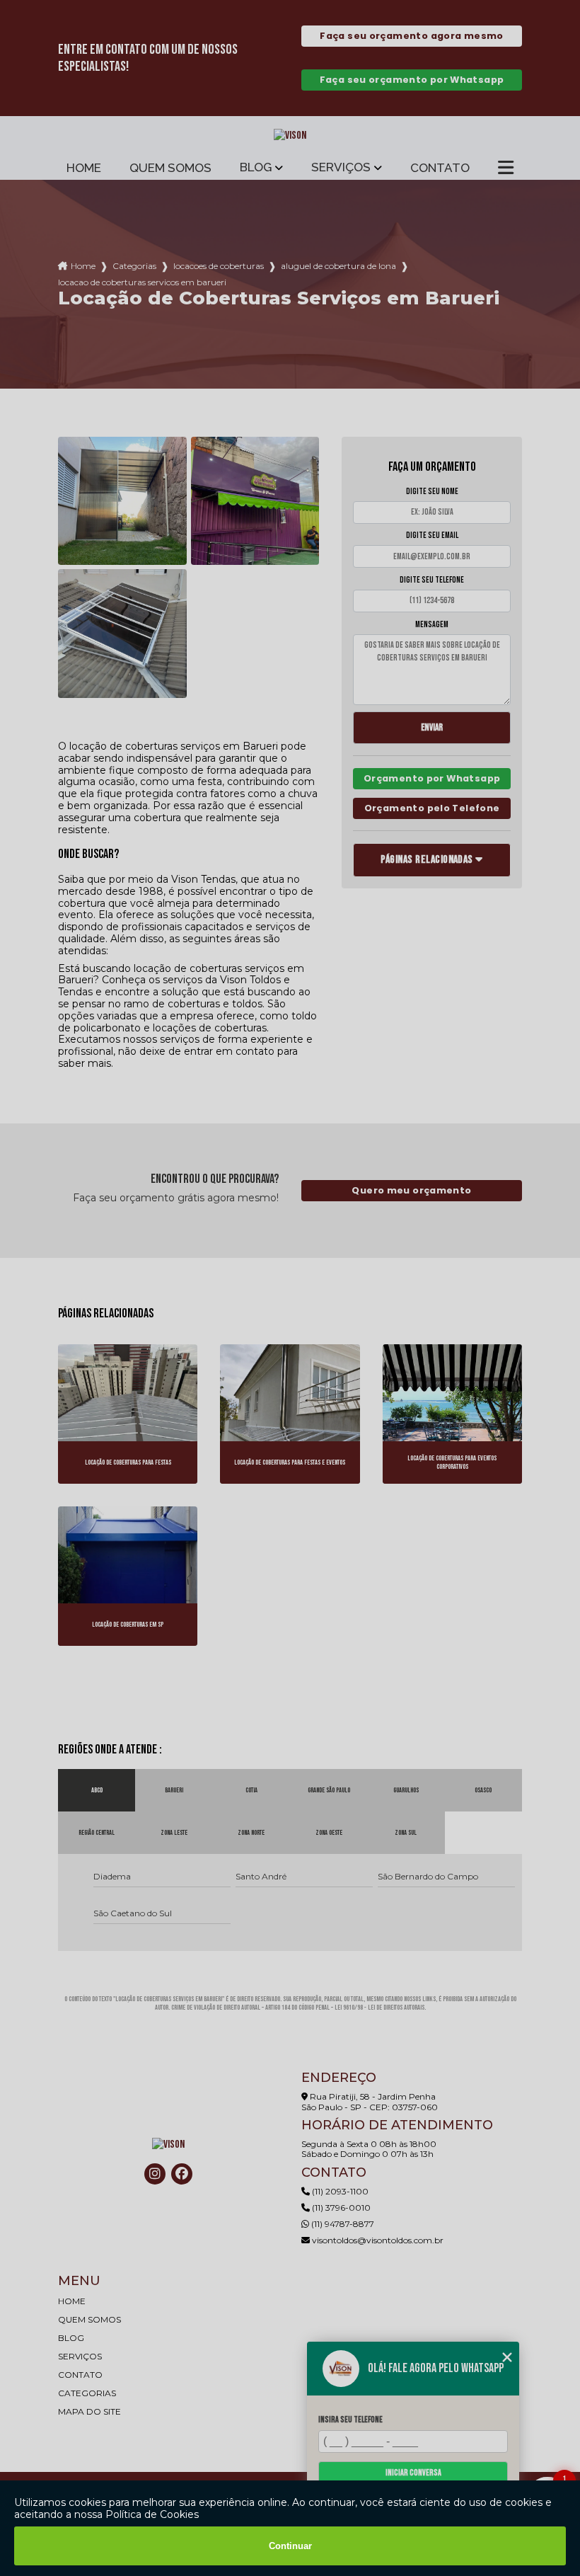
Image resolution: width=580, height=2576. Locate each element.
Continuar (290, 2546)
